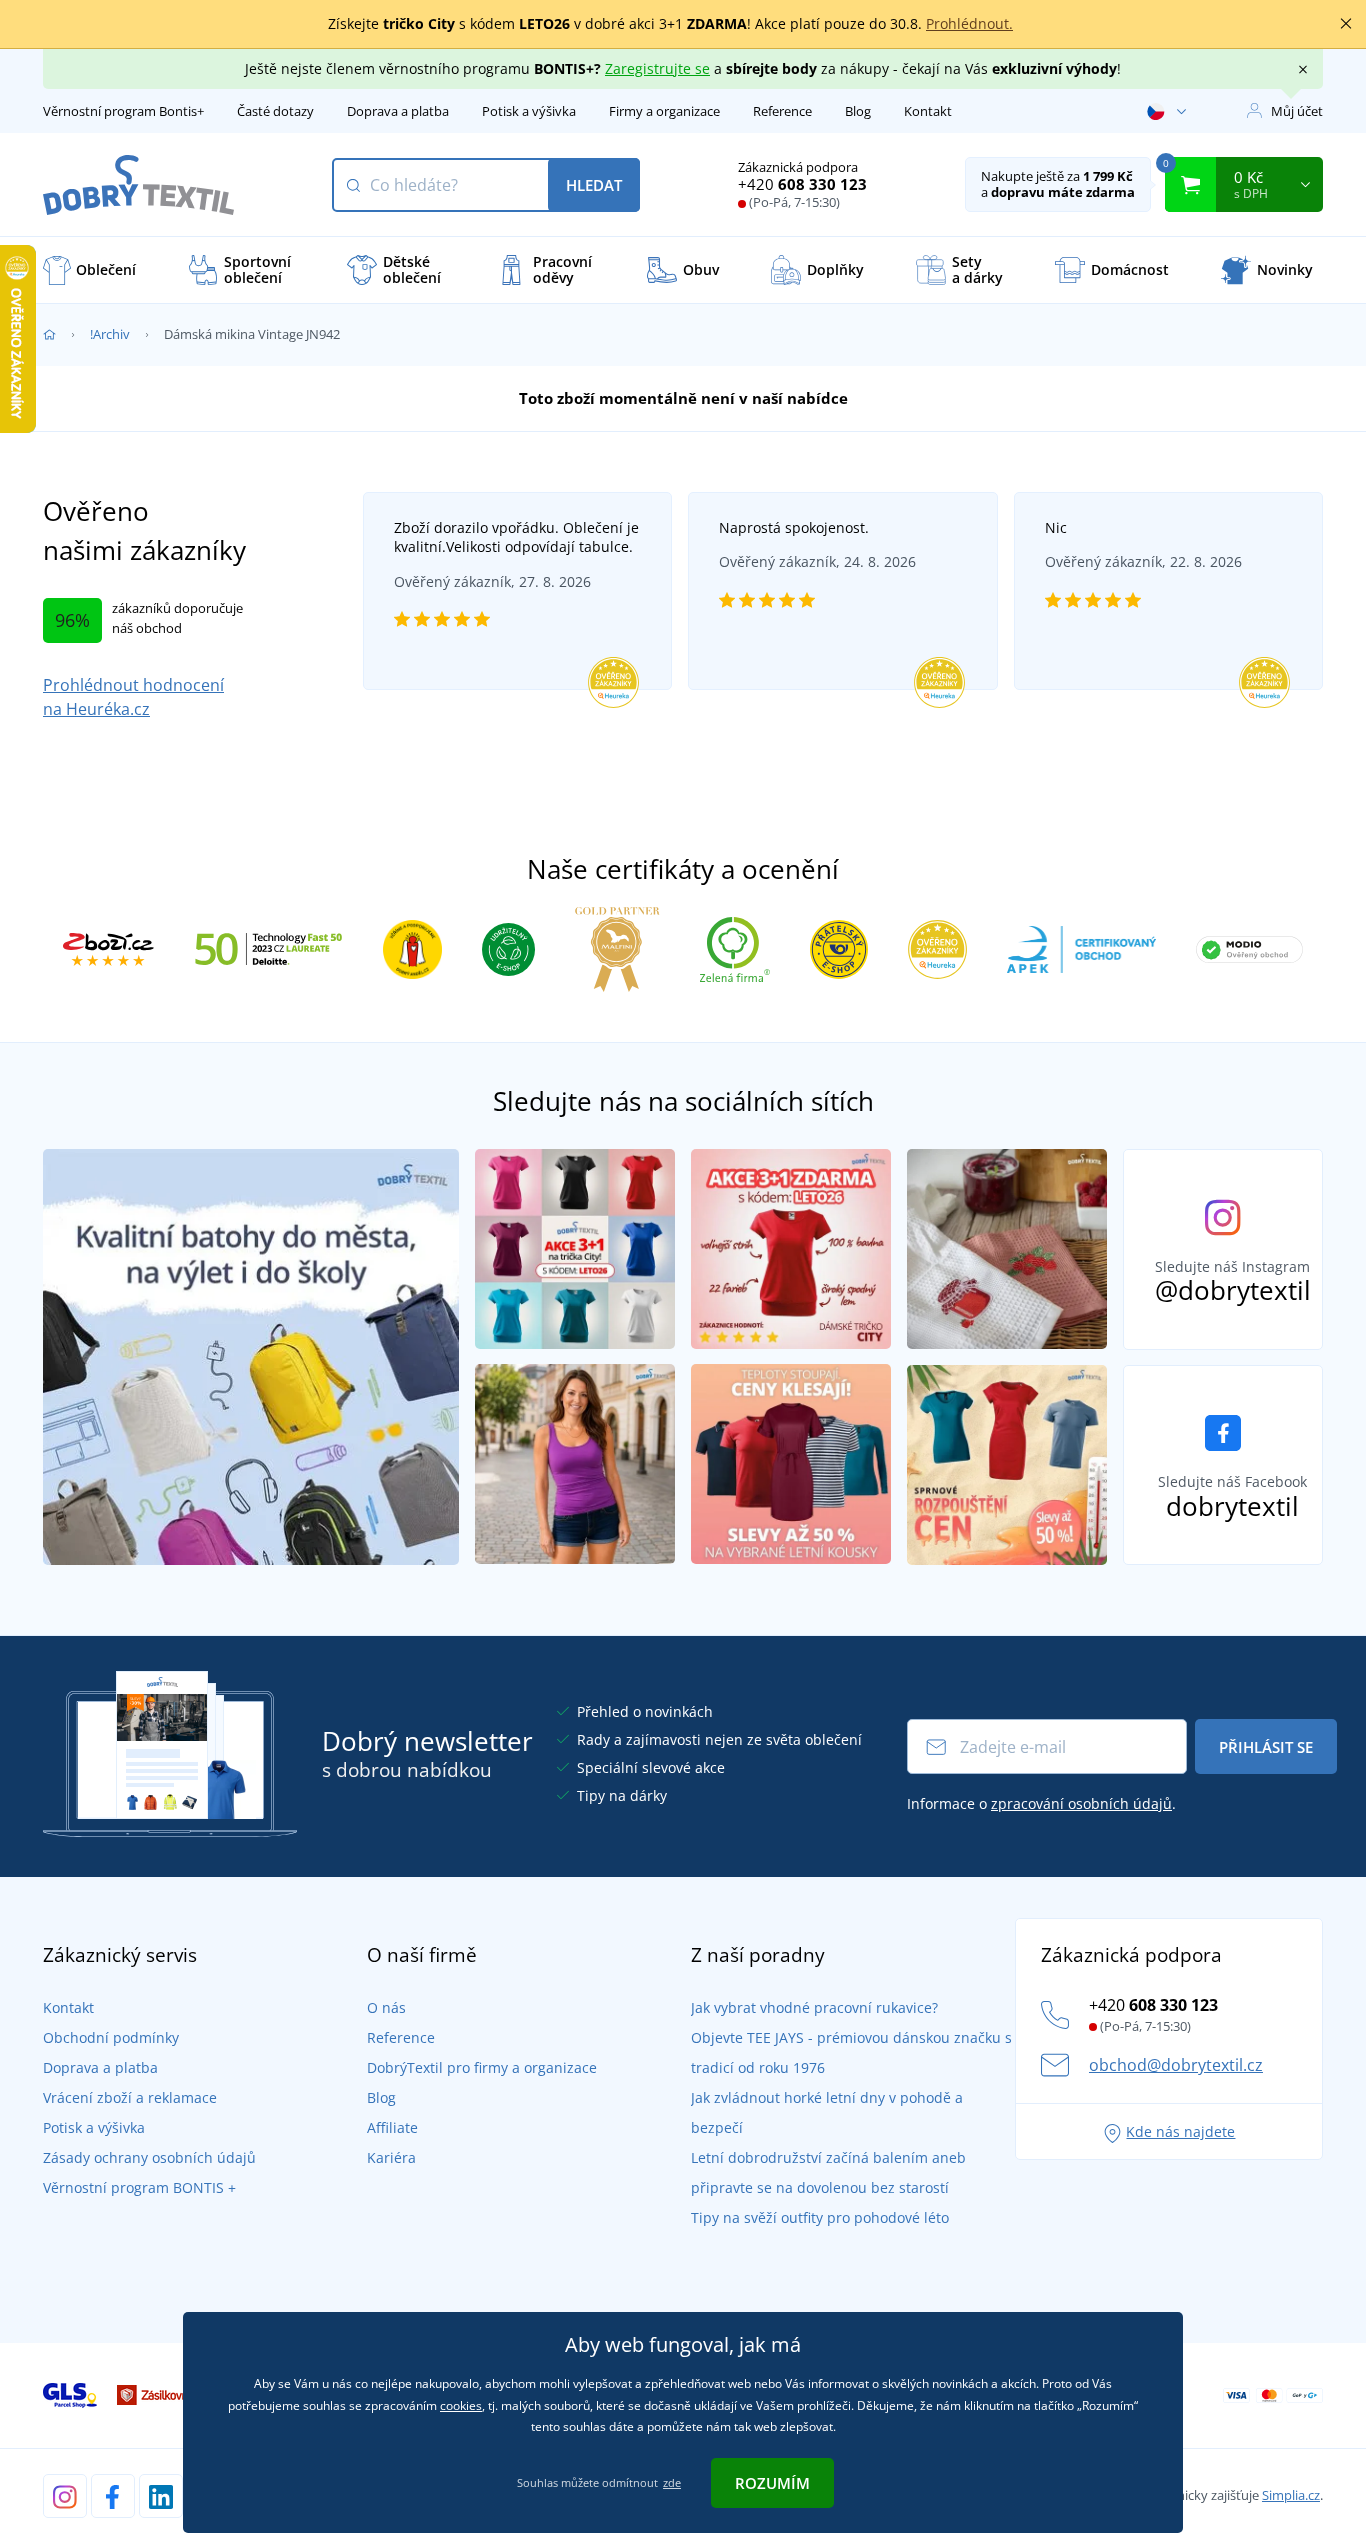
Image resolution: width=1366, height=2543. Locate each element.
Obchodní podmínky (111, 2037)
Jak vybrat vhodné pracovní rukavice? (814, 2007)
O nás (386, 2007)
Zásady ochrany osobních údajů (149, 2157)
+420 (802, 184)
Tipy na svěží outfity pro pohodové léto (820, 2217)
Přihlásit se (1266, 1747)
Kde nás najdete (1180, 2131)
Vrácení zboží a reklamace (130, 2097)
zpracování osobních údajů (1081, 1803)
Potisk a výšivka (529, 111)
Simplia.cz (1291, 2495)
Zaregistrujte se (657, 68)
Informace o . (1041, 1803)
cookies (461, 2405)
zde (672, 2482)
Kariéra (391, 2157)
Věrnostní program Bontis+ (123, 111)
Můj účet (1297, 111)
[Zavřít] (1346, 24)
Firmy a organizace (664, 111)
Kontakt (928, 111)
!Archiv (110, 334)
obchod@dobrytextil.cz (1176, 2065)
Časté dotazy (275, 111)
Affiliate (392, 2127)
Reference (782, 111)
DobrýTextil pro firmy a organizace (482, 2067)
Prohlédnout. (969, 23)
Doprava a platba (398, 111)
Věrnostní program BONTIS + (139, 2187)
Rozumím (772, 2483)
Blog (858, 111)
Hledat (594, 185)
